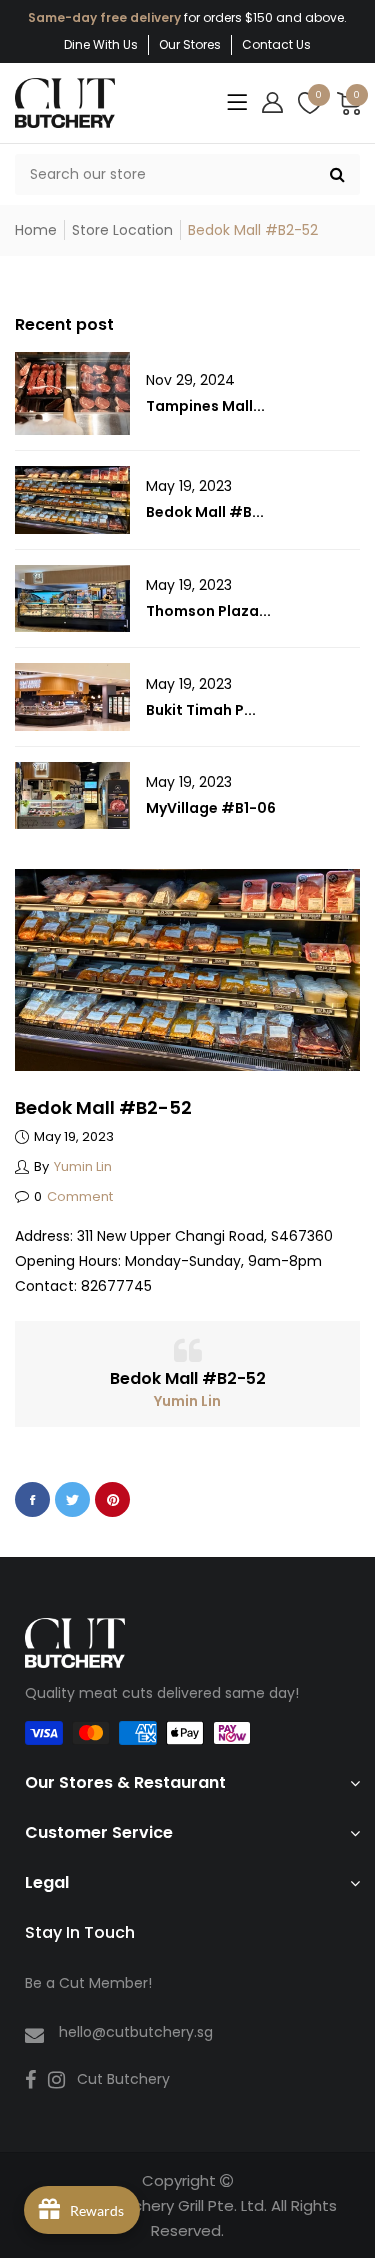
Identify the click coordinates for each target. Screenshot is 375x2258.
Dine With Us (101, 44)
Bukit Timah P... (201, 710)
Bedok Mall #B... (205, 512)
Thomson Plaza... (208, 611)
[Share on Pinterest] (112, 1499)
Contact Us (276, 44)
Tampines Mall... (205, 406)
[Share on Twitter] (72, 1499)
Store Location (122, 230)
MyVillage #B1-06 (211, 808)
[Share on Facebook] (32, 1499)
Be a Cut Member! (88, 1983)
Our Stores (190, 44)
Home (36, 230)
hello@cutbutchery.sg (136, 2032)
